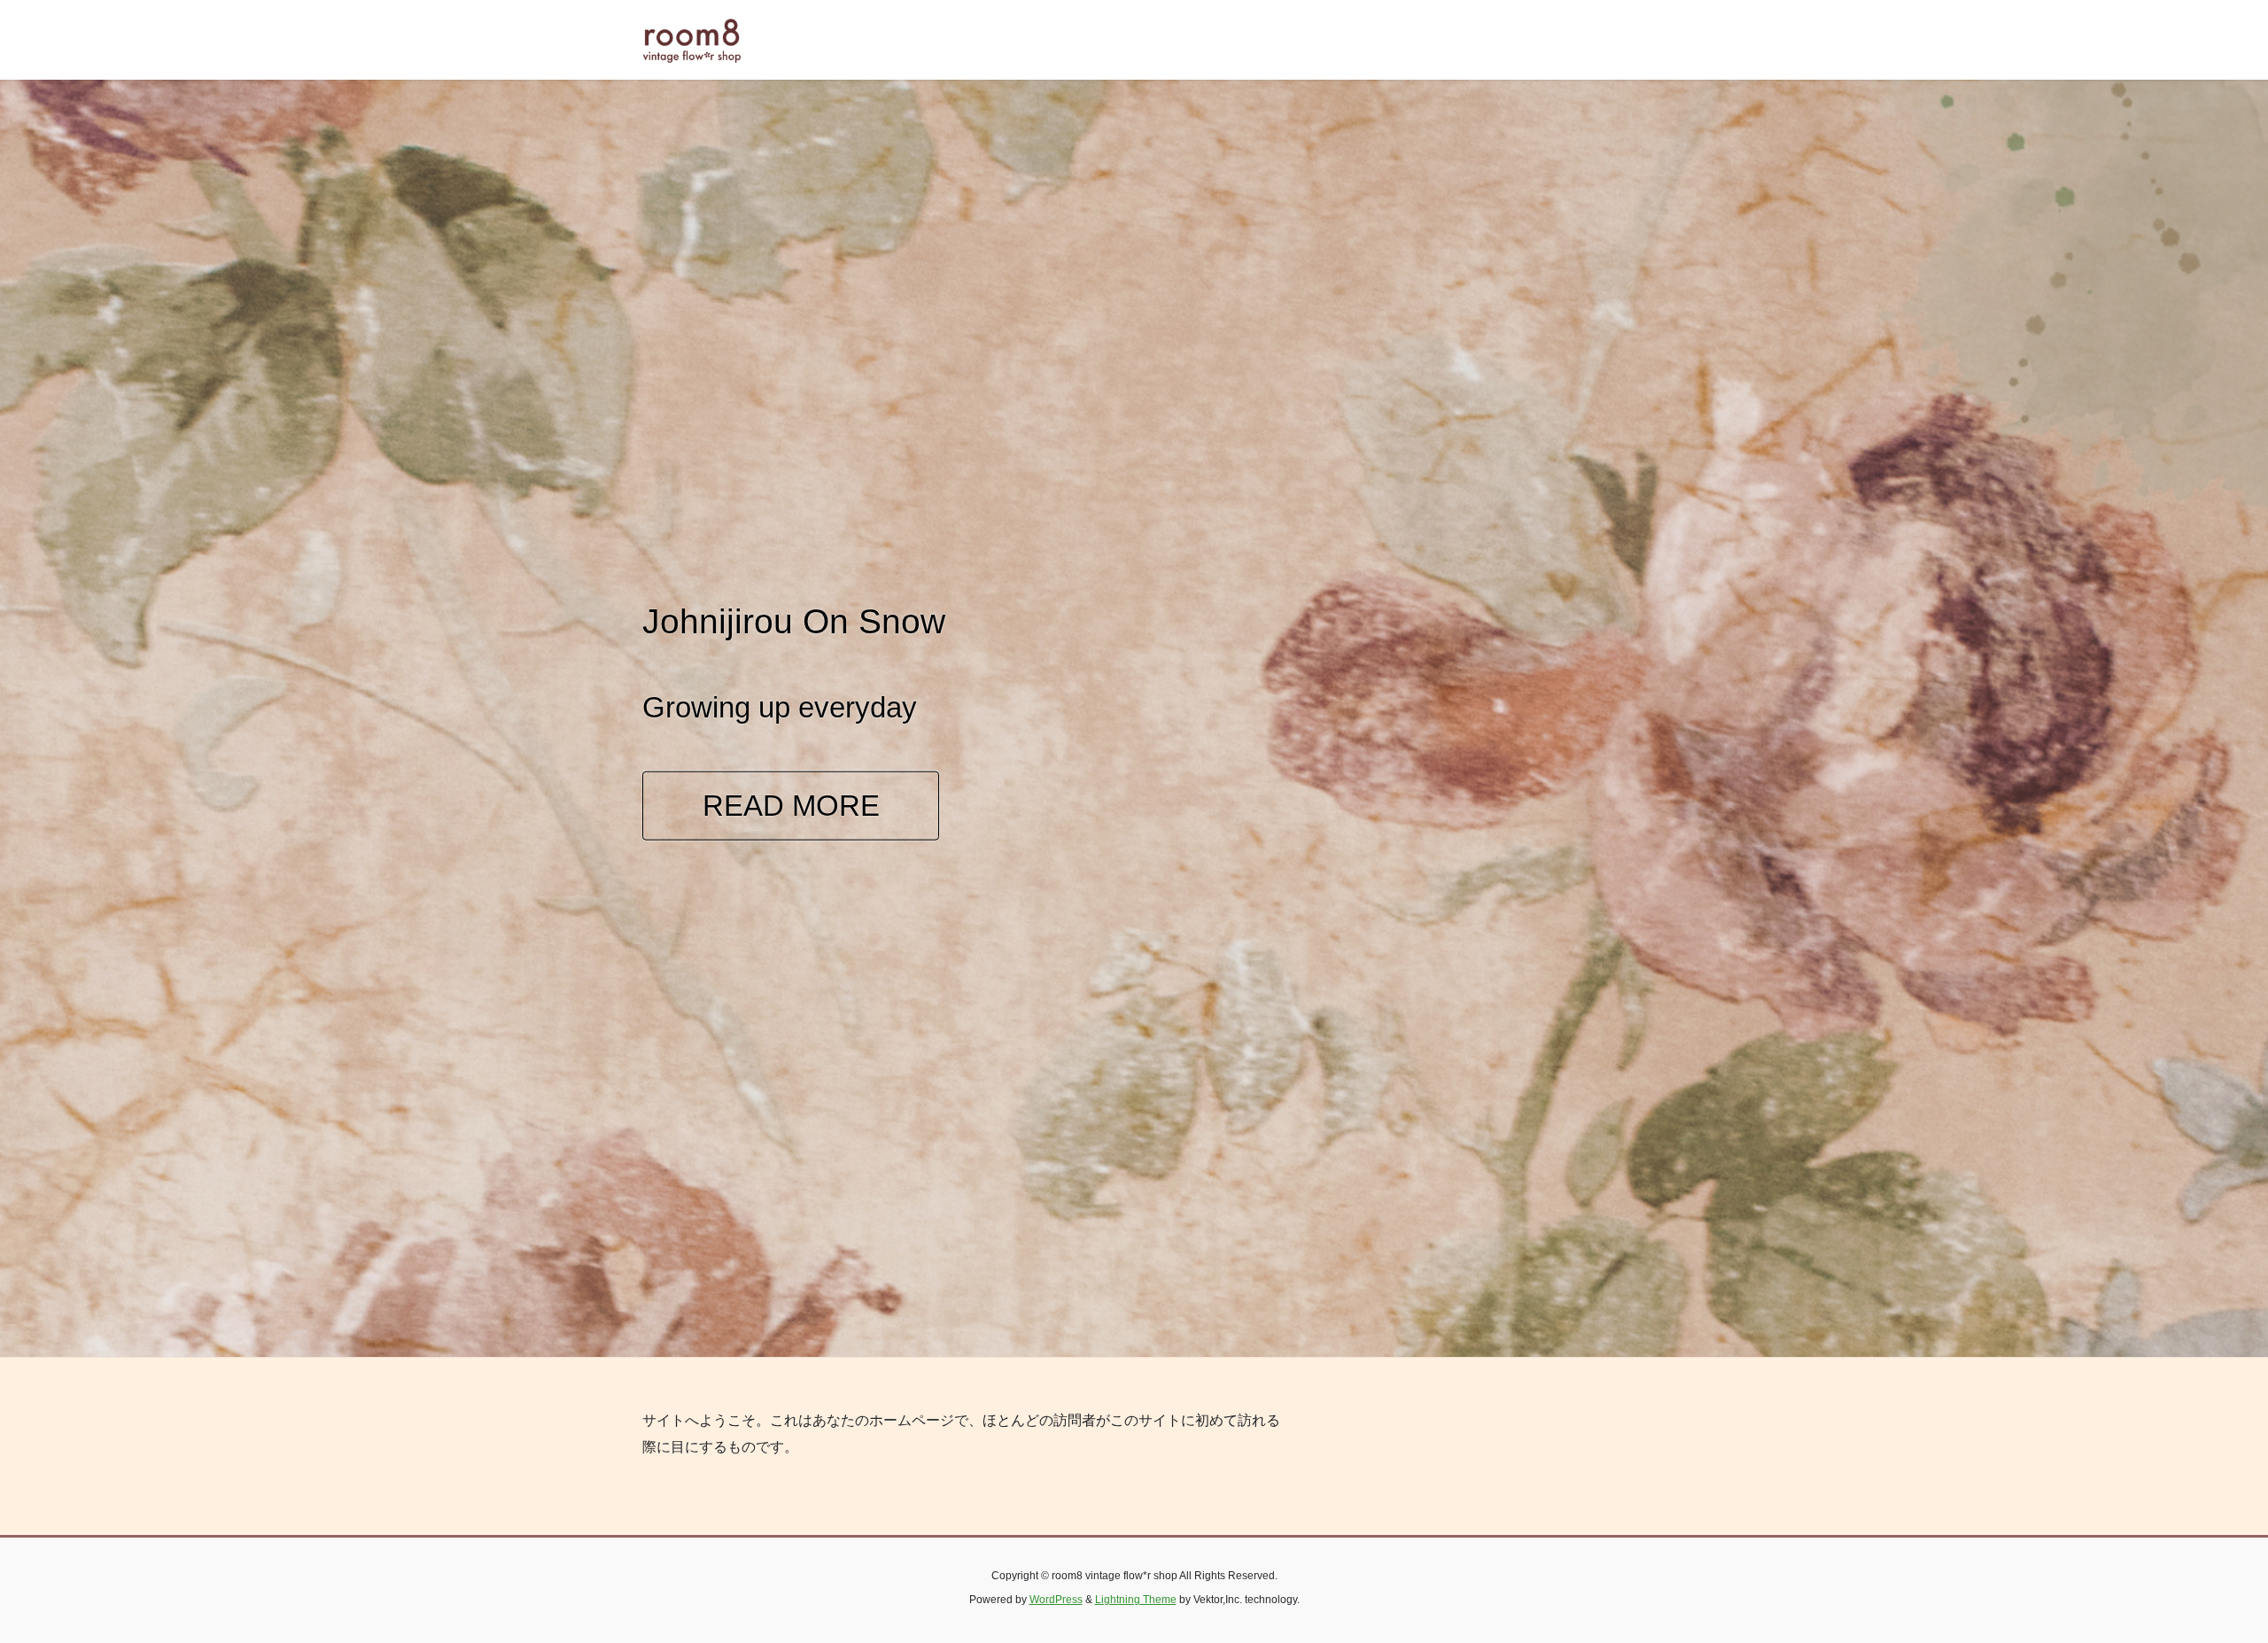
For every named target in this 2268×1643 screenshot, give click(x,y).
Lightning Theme (1136, 1600)
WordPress (1056, 1600)
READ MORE (791, 806)
